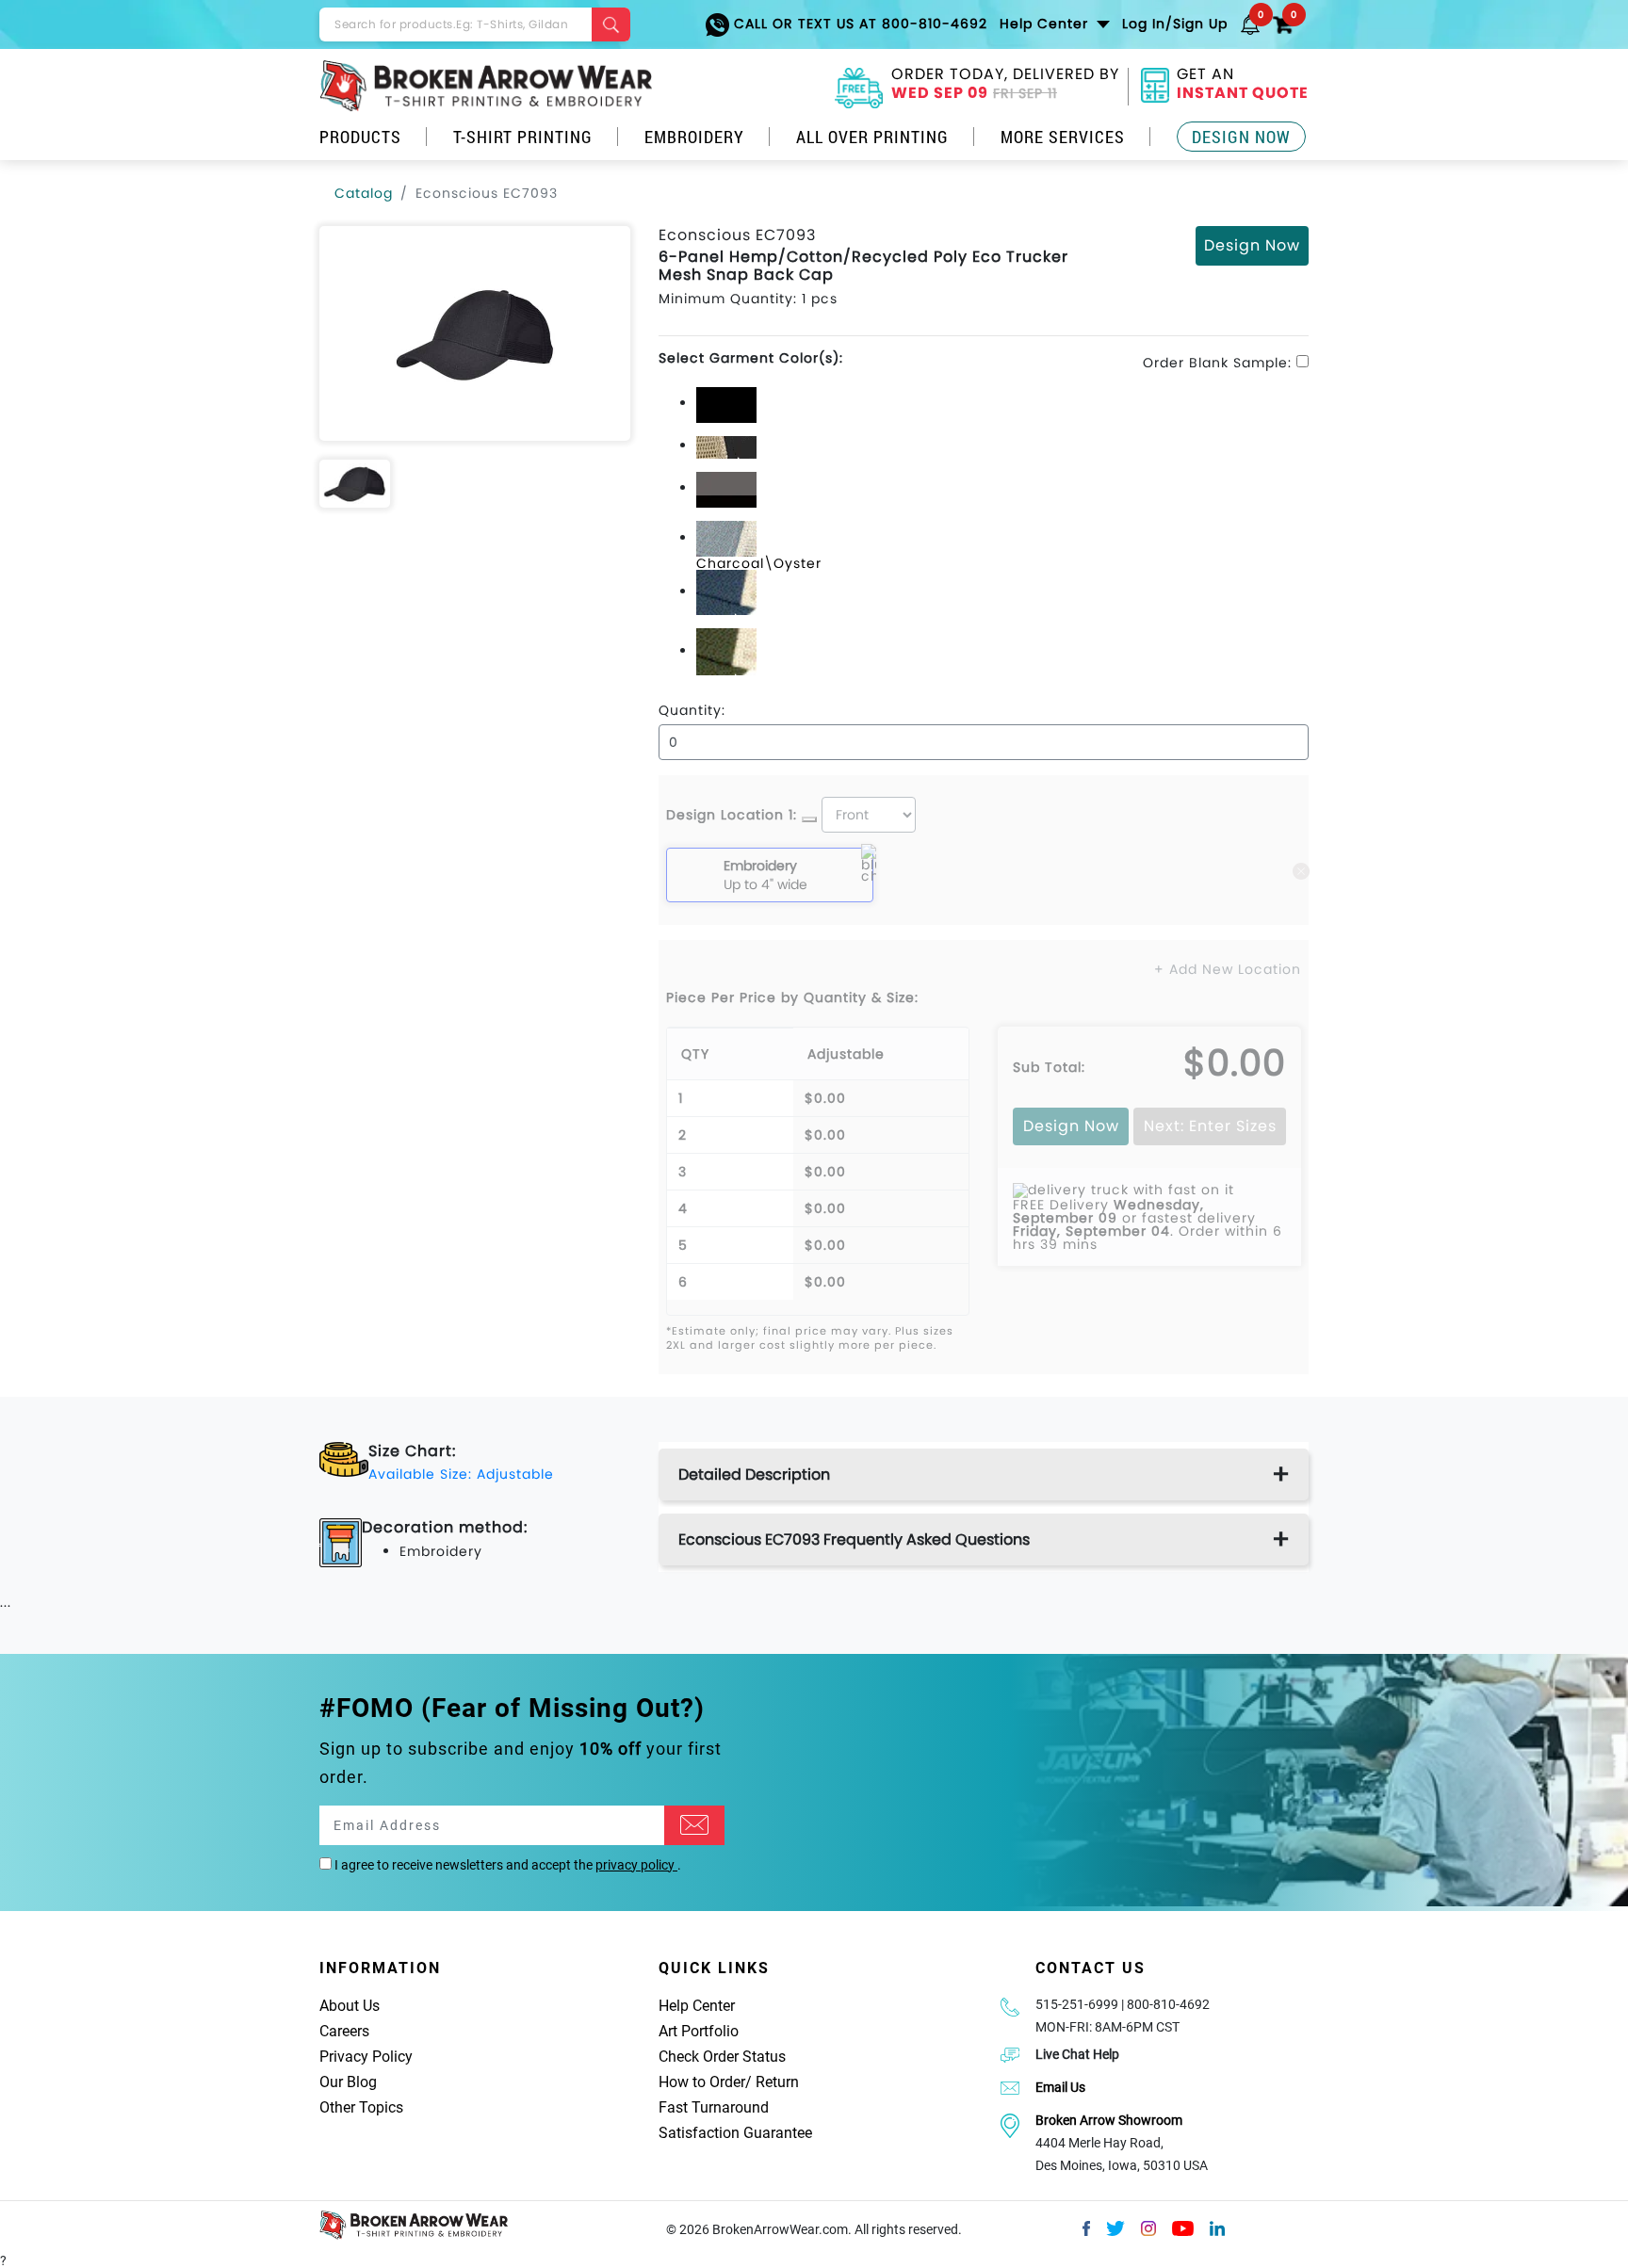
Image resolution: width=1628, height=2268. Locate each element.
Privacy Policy (366, 2057)
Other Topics (361, 2107)
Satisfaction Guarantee (735, 2133)
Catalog (364, 193)
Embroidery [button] (694, 137)
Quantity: (692, 710)
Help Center (697, 2006)
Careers (344, 2031)
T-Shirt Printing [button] (523, 137)
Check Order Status (722, 2057)
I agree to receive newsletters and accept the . (506, 1865)
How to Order (702, 2082)
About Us (350, 2006)
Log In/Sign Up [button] (1175, 24)
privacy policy (636, 1865)
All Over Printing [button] (872, 137)
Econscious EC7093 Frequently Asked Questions (854, 1539)
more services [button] (1063, 137)
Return (777, 2082)
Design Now (1241, 137)
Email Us (1060, 2087)
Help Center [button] (1046, 24)
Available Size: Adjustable (461, 1474)
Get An (1243, 86)
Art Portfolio (699, 2031)
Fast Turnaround (714, 2107)
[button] (1250, 24)
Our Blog (348, 2082)
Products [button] (360, 137)
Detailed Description (754, 1474)
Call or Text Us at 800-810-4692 (858, 24)
